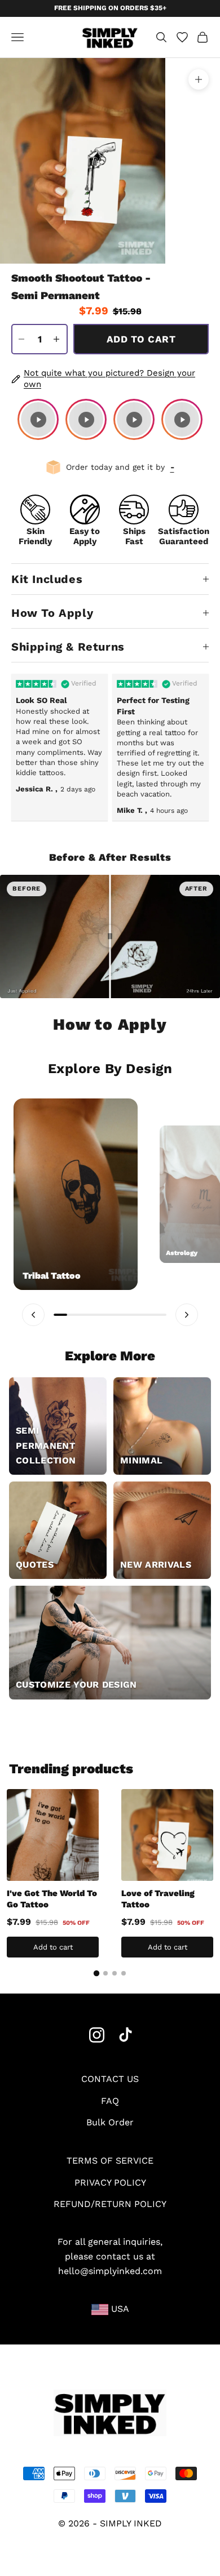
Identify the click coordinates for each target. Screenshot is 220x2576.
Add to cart (141, 339)
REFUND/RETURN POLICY (110, 2204)
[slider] (110, 936)
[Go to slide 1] (96, 1973)
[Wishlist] (182, 37)
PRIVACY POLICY (110, 2183)
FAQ (110, 2101)
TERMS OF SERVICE (110, 2161)
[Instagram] (97, 2035)
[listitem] (38, 419)
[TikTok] (126, 2035)
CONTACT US (110, 2079)
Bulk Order (110, 2122)
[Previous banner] (33, 1315)
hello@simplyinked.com (110, 2271)
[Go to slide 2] (105, 1973)
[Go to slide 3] (115, 1973)
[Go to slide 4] (124, 1973)
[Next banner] (187, 1315)
